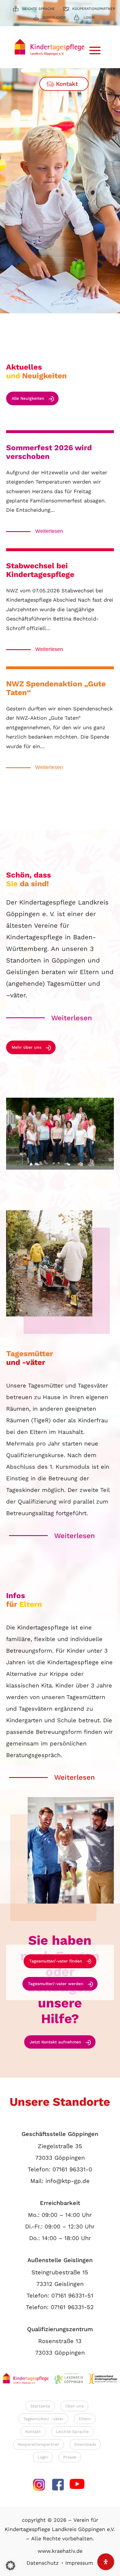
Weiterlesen (49, 531)
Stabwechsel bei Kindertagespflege (40, 570)
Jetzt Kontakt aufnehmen (55, 2042)
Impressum (79, 2563)
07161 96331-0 (72, 2169)
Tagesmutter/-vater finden (56, 1961)
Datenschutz (43, 2563)
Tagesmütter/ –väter (43, 2419)
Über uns (74, 2406)
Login (89, 17)
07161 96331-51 (72, 2295)
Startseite (40, 2406)
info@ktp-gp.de (68, 2181)
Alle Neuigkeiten (28, 398)
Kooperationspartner (94, 9)
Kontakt (67, 84)
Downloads (54, 17)
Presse (70, 2457)
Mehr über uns (27, 1047)
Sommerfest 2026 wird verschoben (49, 452)
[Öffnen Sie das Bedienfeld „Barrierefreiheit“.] (106, 2562)
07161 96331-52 (72, 2307)
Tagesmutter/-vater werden (56, 1984)
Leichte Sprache (39, 9)
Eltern (85, 2419)
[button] (10, 2566)
